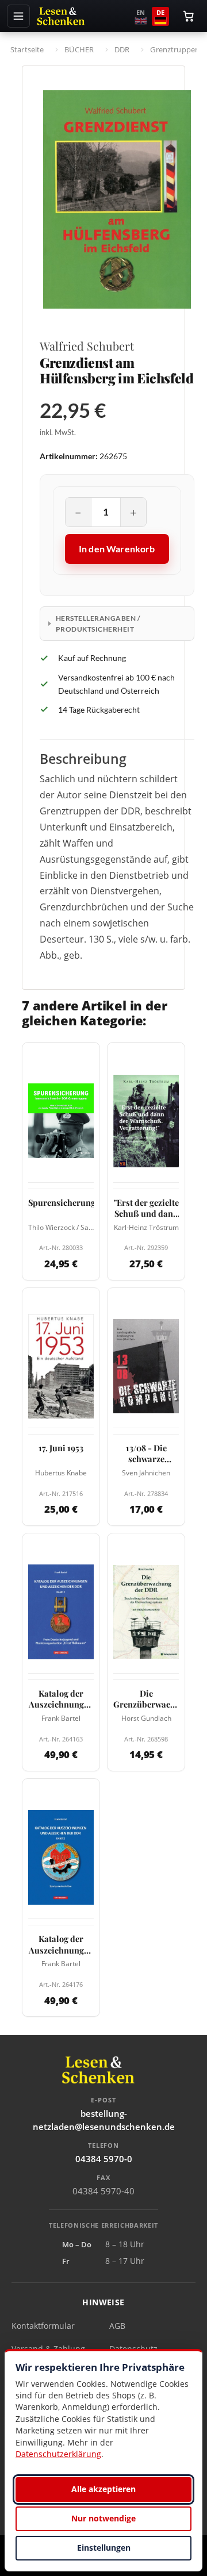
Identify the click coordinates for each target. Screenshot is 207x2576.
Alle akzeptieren (103, 2489)
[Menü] (18, 16)
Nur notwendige (103, 2518)
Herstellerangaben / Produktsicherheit (98, 624)
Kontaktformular (43, 2326)
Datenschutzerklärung (58, 2454)
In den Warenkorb (117, 549)
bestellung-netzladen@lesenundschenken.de (104, 2120)
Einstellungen (104, 2548)
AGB (117, 2326)
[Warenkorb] (189, 16)
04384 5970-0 (104, 2159)
